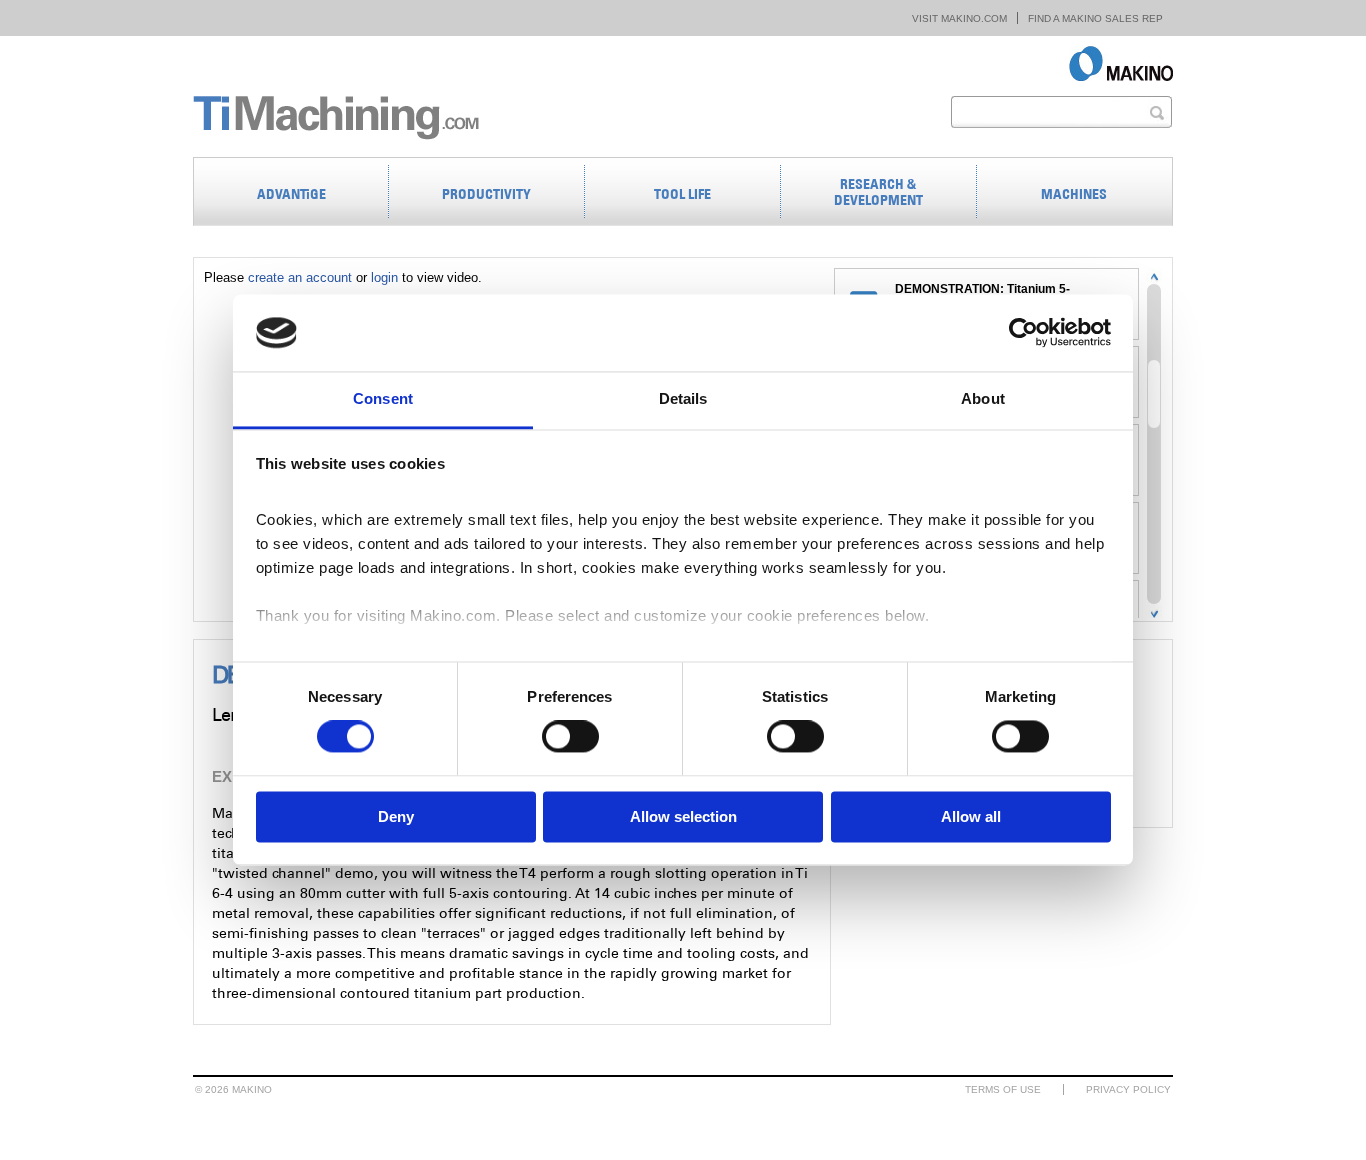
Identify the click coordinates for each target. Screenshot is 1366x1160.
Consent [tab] (383, 398)
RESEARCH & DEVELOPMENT (878, 192)
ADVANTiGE (291, 194)
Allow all (971, 816)
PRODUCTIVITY (486, 194)
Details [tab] (683, 398)
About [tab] (983, 398)
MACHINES (1074, 194)
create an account (300, 277)
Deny (396, 816)
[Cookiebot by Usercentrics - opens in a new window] (1023, 333)
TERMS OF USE (1003, 1089)
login (384, 277)
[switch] (570, 737)
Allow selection (683, 816)
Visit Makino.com (959, 18)
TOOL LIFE (682, 194)
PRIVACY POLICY (1128, 1089)
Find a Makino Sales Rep (1095, 18)
